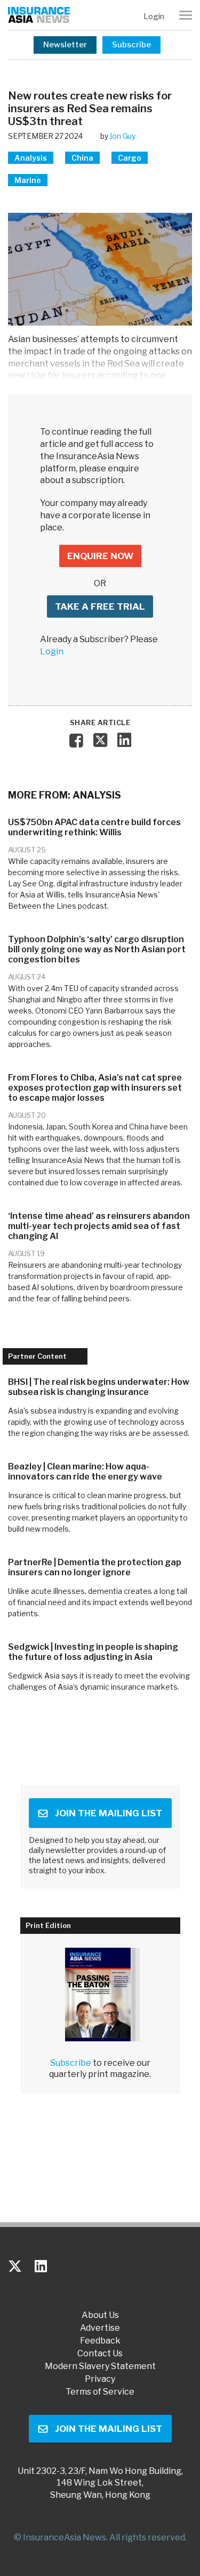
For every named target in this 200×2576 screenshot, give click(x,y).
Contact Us (100, 2354)
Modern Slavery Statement (100, 2366)
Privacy (100, 2379)
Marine (28, 180)
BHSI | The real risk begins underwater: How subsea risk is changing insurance (99, 1387)
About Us (100, 2315)
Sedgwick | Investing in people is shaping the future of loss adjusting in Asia (93, 1652)
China (82, 158)
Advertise (100, 2328)
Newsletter (65, 45)
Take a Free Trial (100, 606)
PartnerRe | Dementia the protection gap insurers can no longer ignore (95, 1567)
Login (154, 16)
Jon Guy (122, 136)
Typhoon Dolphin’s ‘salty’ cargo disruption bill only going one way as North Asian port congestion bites (97, 949)
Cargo (130, 158)
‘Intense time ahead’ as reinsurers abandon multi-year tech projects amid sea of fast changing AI (99, 1226)
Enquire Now (100, 556)
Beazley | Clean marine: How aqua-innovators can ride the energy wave (85, 1472)
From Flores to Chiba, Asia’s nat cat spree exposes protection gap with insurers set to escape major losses (95, 1088)
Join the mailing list (109, 1813)
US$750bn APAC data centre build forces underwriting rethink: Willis (94, 827)
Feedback (100, 2341)
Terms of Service (100, 2392)
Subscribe (131, 45)
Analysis (31, 158)
